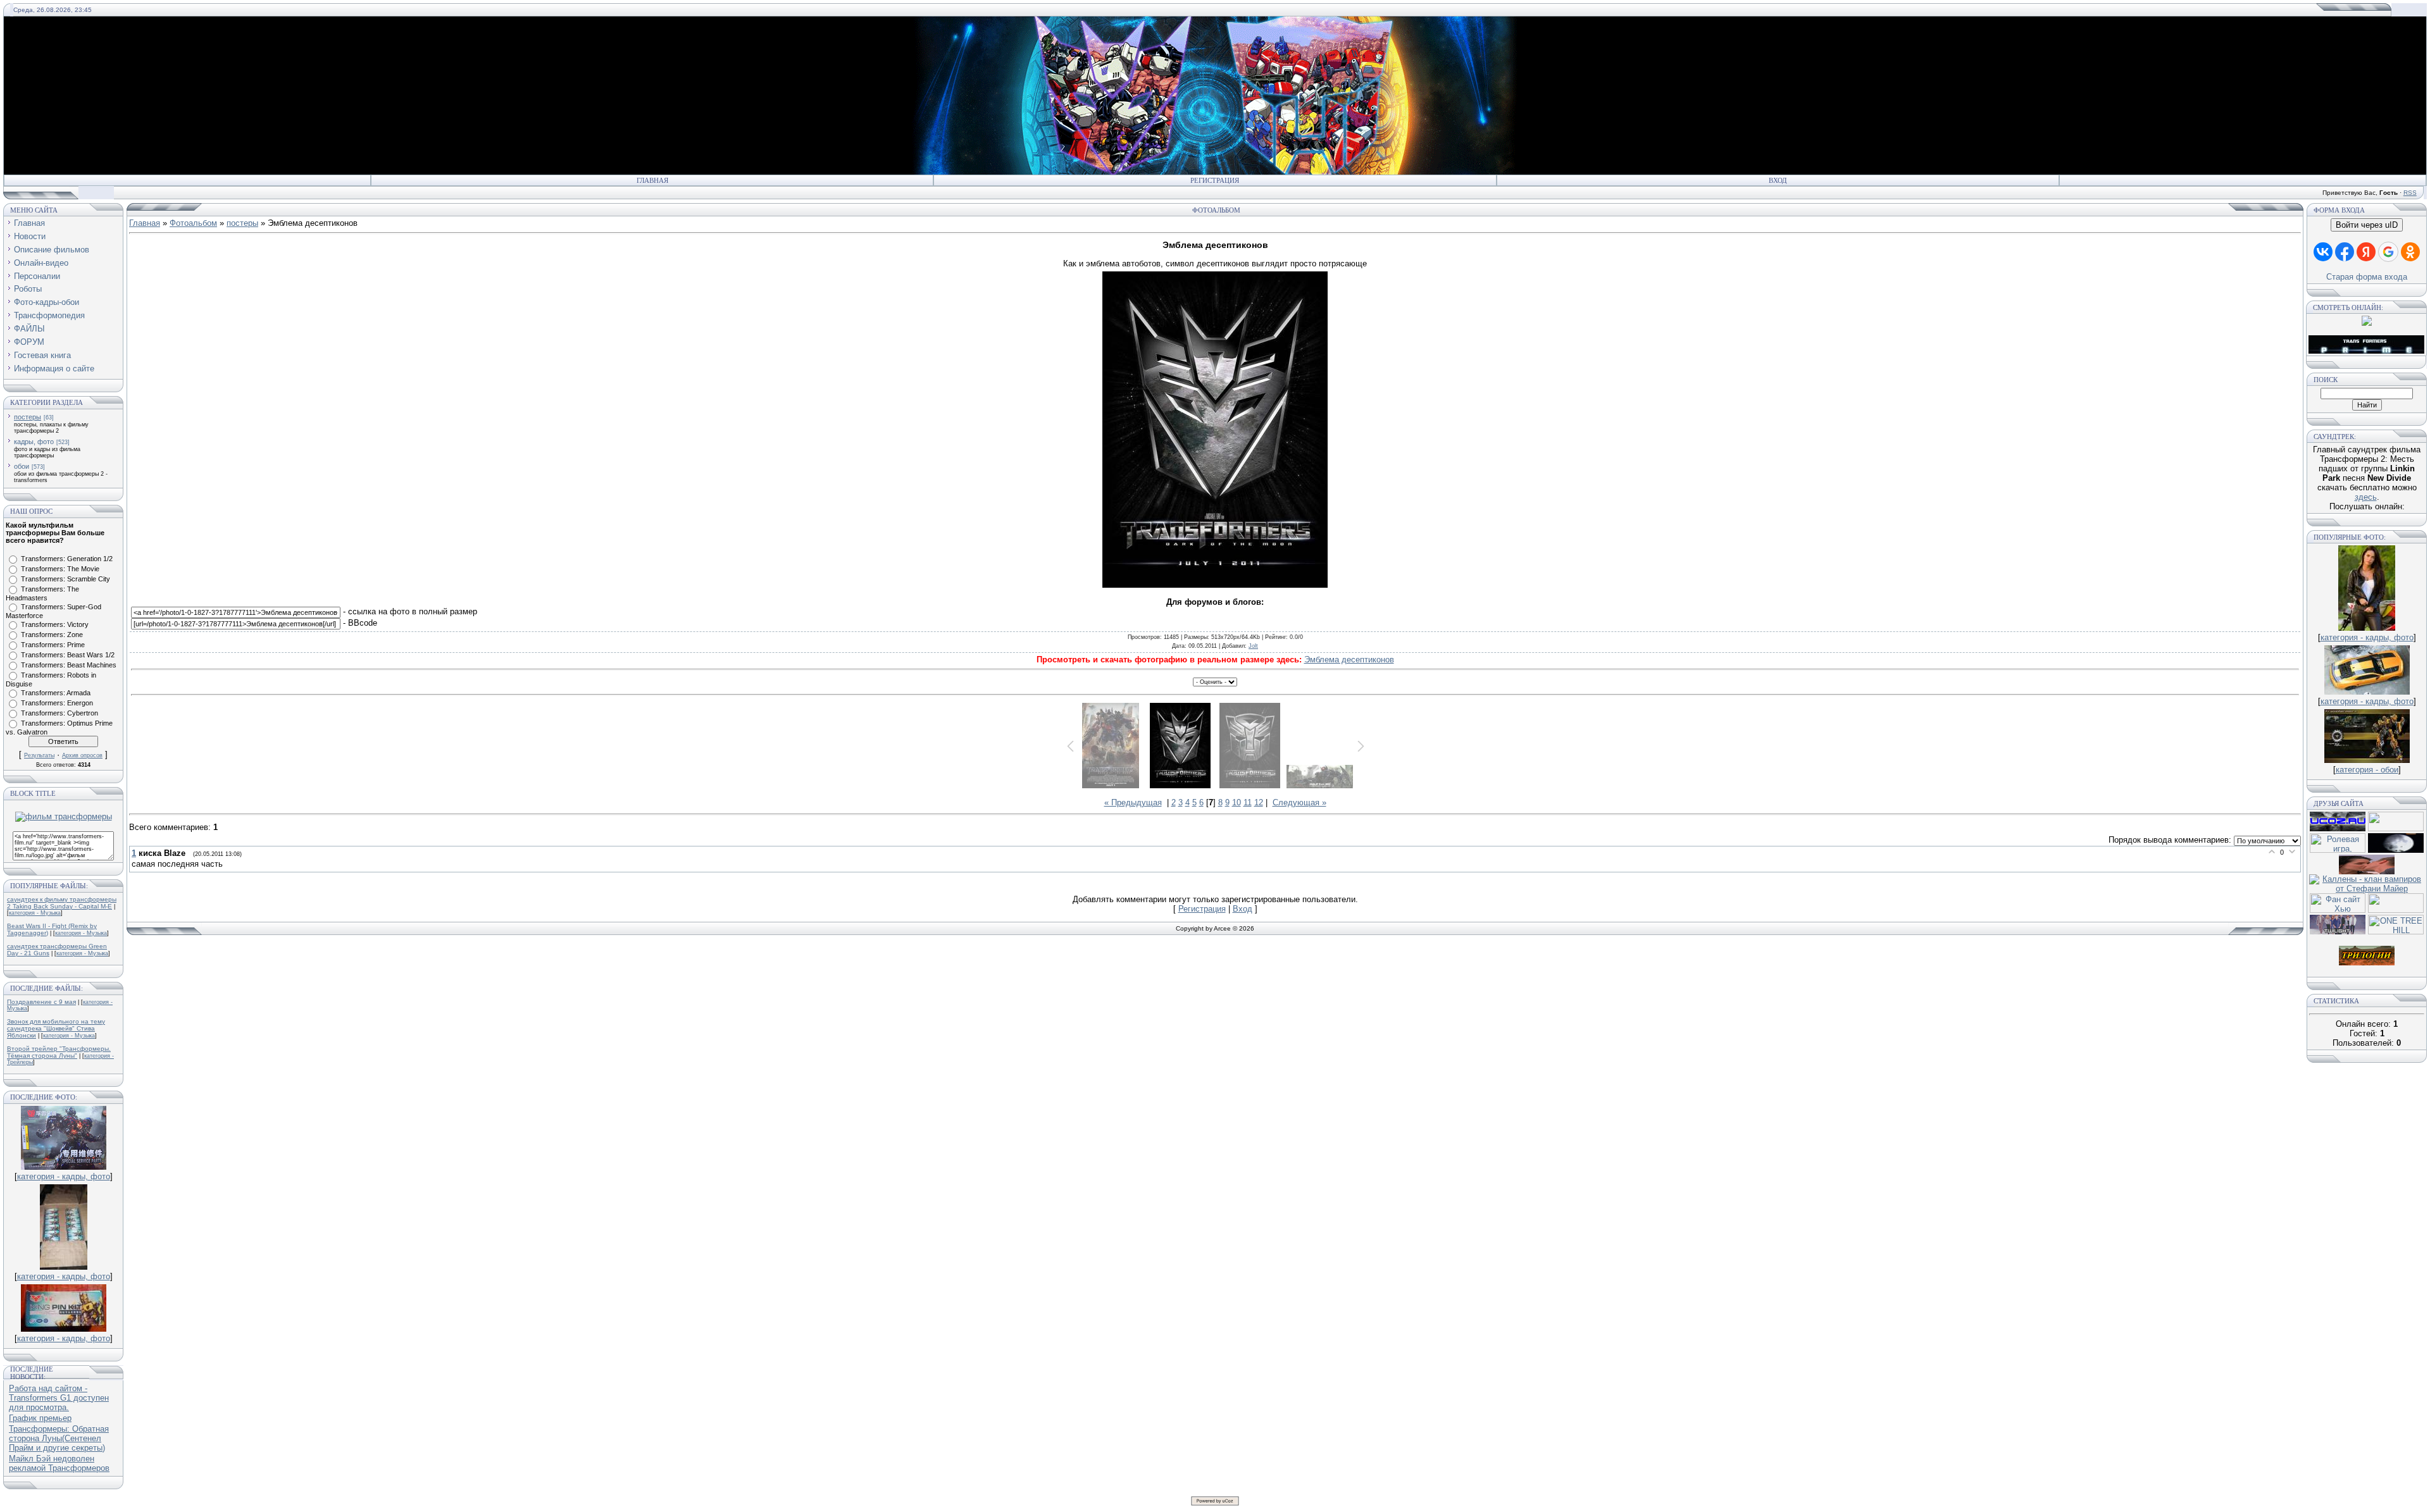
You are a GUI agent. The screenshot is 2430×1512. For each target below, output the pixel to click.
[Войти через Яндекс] (2366, 252)
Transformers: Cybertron (59, 713)
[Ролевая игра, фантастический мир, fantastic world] (2338, 850)
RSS (2410, 193)
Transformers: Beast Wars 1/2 (68, 655)
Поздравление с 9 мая (41, 1002)
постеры (28, 417)
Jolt (1253, 646)
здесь (2366, 497)
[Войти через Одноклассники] (2410, 252)
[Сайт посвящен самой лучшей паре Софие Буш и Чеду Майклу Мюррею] (2367, 871)
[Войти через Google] (2388, 252)
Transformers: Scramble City (65, 579)
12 (1259, 802)
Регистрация (1215, 180)
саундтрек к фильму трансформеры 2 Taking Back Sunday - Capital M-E (62, 903)
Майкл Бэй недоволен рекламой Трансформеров (59, 1463)
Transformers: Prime (53, 645)
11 (1248, 802)
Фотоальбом (193, 223)
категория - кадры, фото (64, 1176)
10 (1237, 802)
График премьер (40, 1418)
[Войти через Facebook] (2345, 252)
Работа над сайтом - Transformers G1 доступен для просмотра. (59, 1398)
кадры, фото (34, 442)
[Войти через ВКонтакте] (2323, 252)
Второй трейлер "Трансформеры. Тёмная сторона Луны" (59, 1052)
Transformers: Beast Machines (69, 665)
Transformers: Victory (55, 624)
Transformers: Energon (57, 703)
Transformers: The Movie (60, 569)
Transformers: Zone (52, 635)
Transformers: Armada (56, 693)
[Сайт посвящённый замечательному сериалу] (2396, 850)
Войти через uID (2367, 225)
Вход (1778, 180)
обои (22, 466)
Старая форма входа (2367, 277)
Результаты (39, 755)
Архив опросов (82, 755)
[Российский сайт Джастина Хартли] (2396, 828)
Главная (652, 180)
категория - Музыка (35, 913)
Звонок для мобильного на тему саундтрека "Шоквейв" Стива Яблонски (56, 1028)
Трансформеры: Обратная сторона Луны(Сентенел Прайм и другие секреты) (59, 1438)
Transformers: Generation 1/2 (67, 559)
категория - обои (2367, 770)
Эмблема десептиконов (1349, 660)
